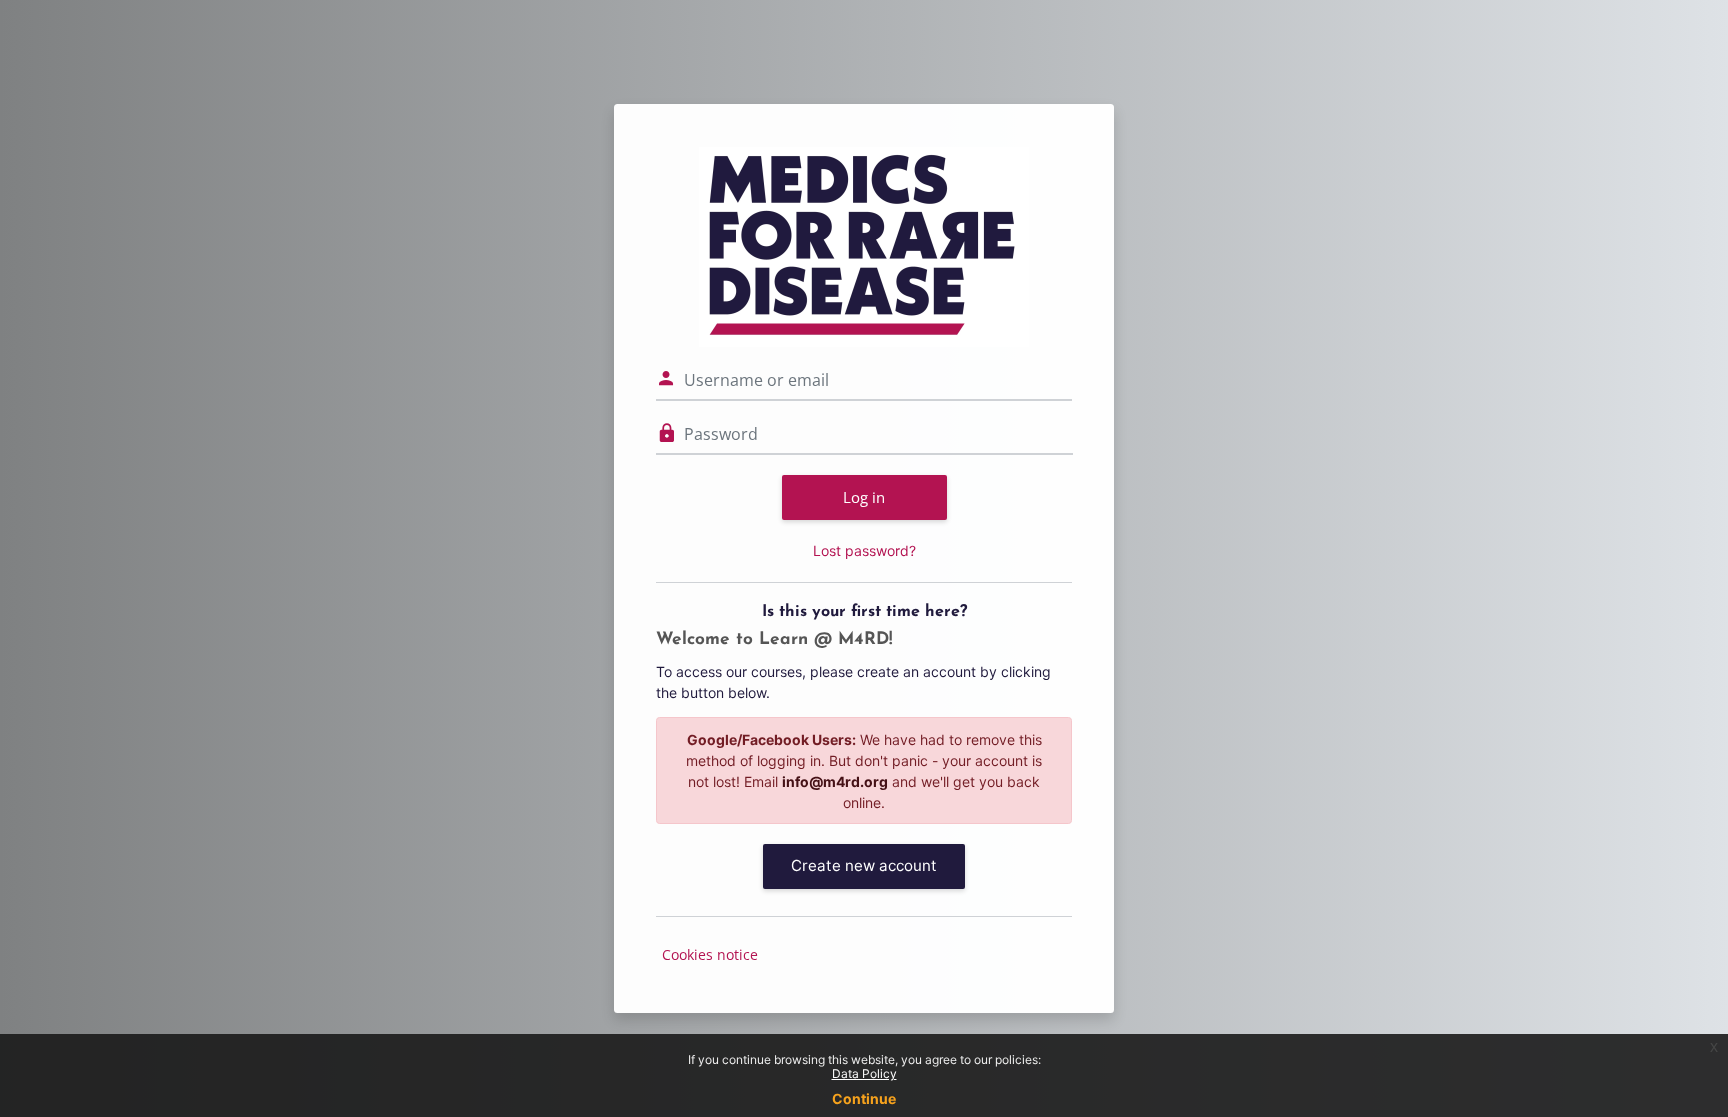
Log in (864, 497)
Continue (864, 1098)
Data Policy (864, 1073)
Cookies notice (710, 954)
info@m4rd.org (835, 781)
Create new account (864, 865)
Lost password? (864, 550)
